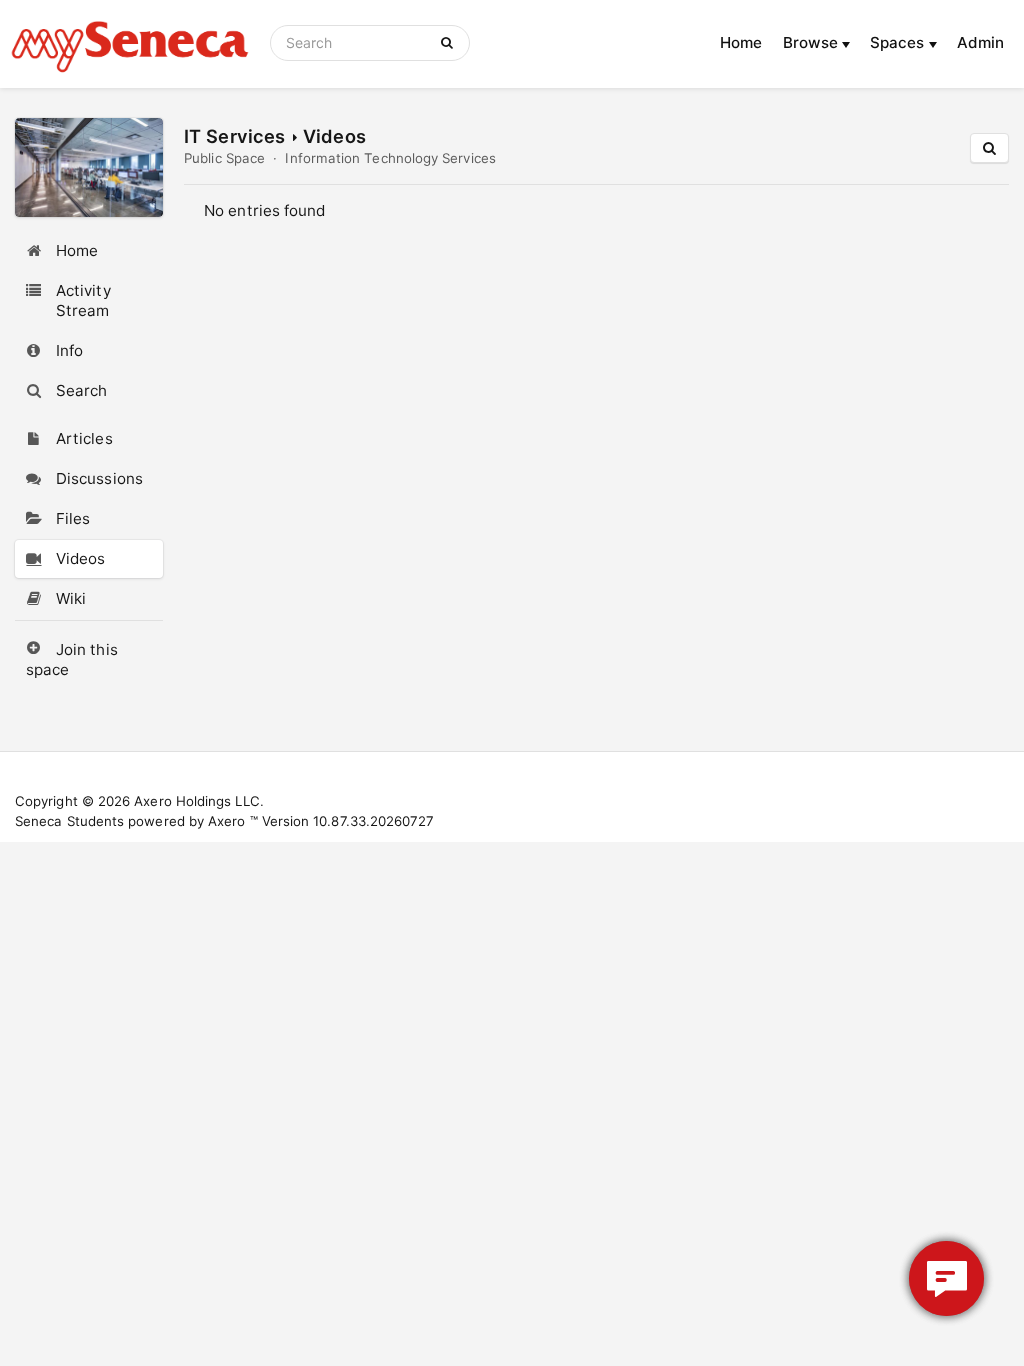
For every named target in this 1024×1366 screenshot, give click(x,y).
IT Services (234, 136)
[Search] (450, 43)
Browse (813, 42)
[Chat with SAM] (946, 1278)
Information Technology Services (390, 158)
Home (741, 42)
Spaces (899, 42)
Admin (980, 42)
